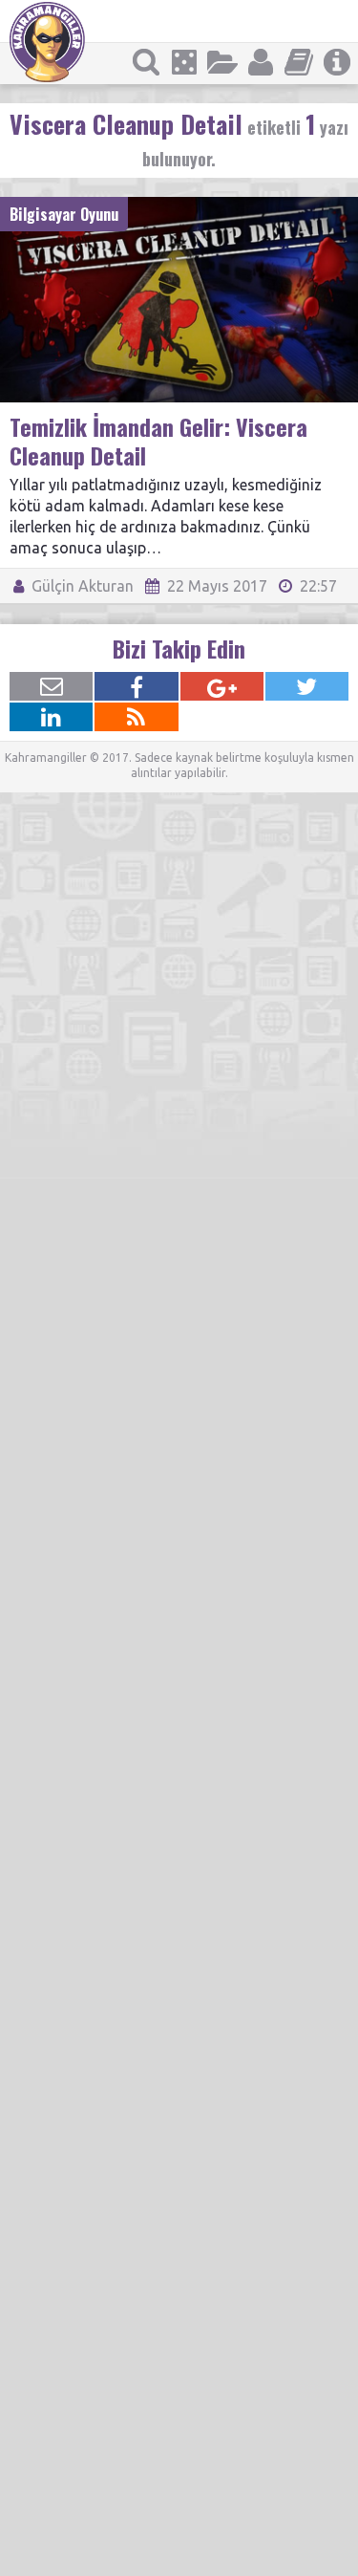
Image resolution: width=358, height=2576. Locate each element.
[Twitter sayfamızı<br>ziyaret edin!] (307, 686)
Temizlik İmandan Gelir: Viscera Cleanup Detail (158, 441)
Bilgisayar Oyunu (64, 214)
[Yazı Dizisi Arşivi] (299, 62)
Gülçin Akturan (81, 586)
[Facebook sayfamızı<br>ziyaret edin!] (136, 686)
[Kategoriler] (222, 62)
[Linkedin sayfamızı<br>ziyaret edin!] (51, 717)
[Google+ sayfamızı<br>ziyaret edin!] (222, 686)
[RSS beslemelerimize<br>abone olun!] (136, 717)
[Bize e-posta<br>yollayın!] (51, 686)
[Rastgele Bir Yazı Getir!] (184, 62)
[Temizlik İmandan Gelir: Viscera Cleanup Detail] (179, 206)
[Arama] (146, 62)
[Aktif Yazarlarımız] (261, 62)
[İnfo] (337, 62)
